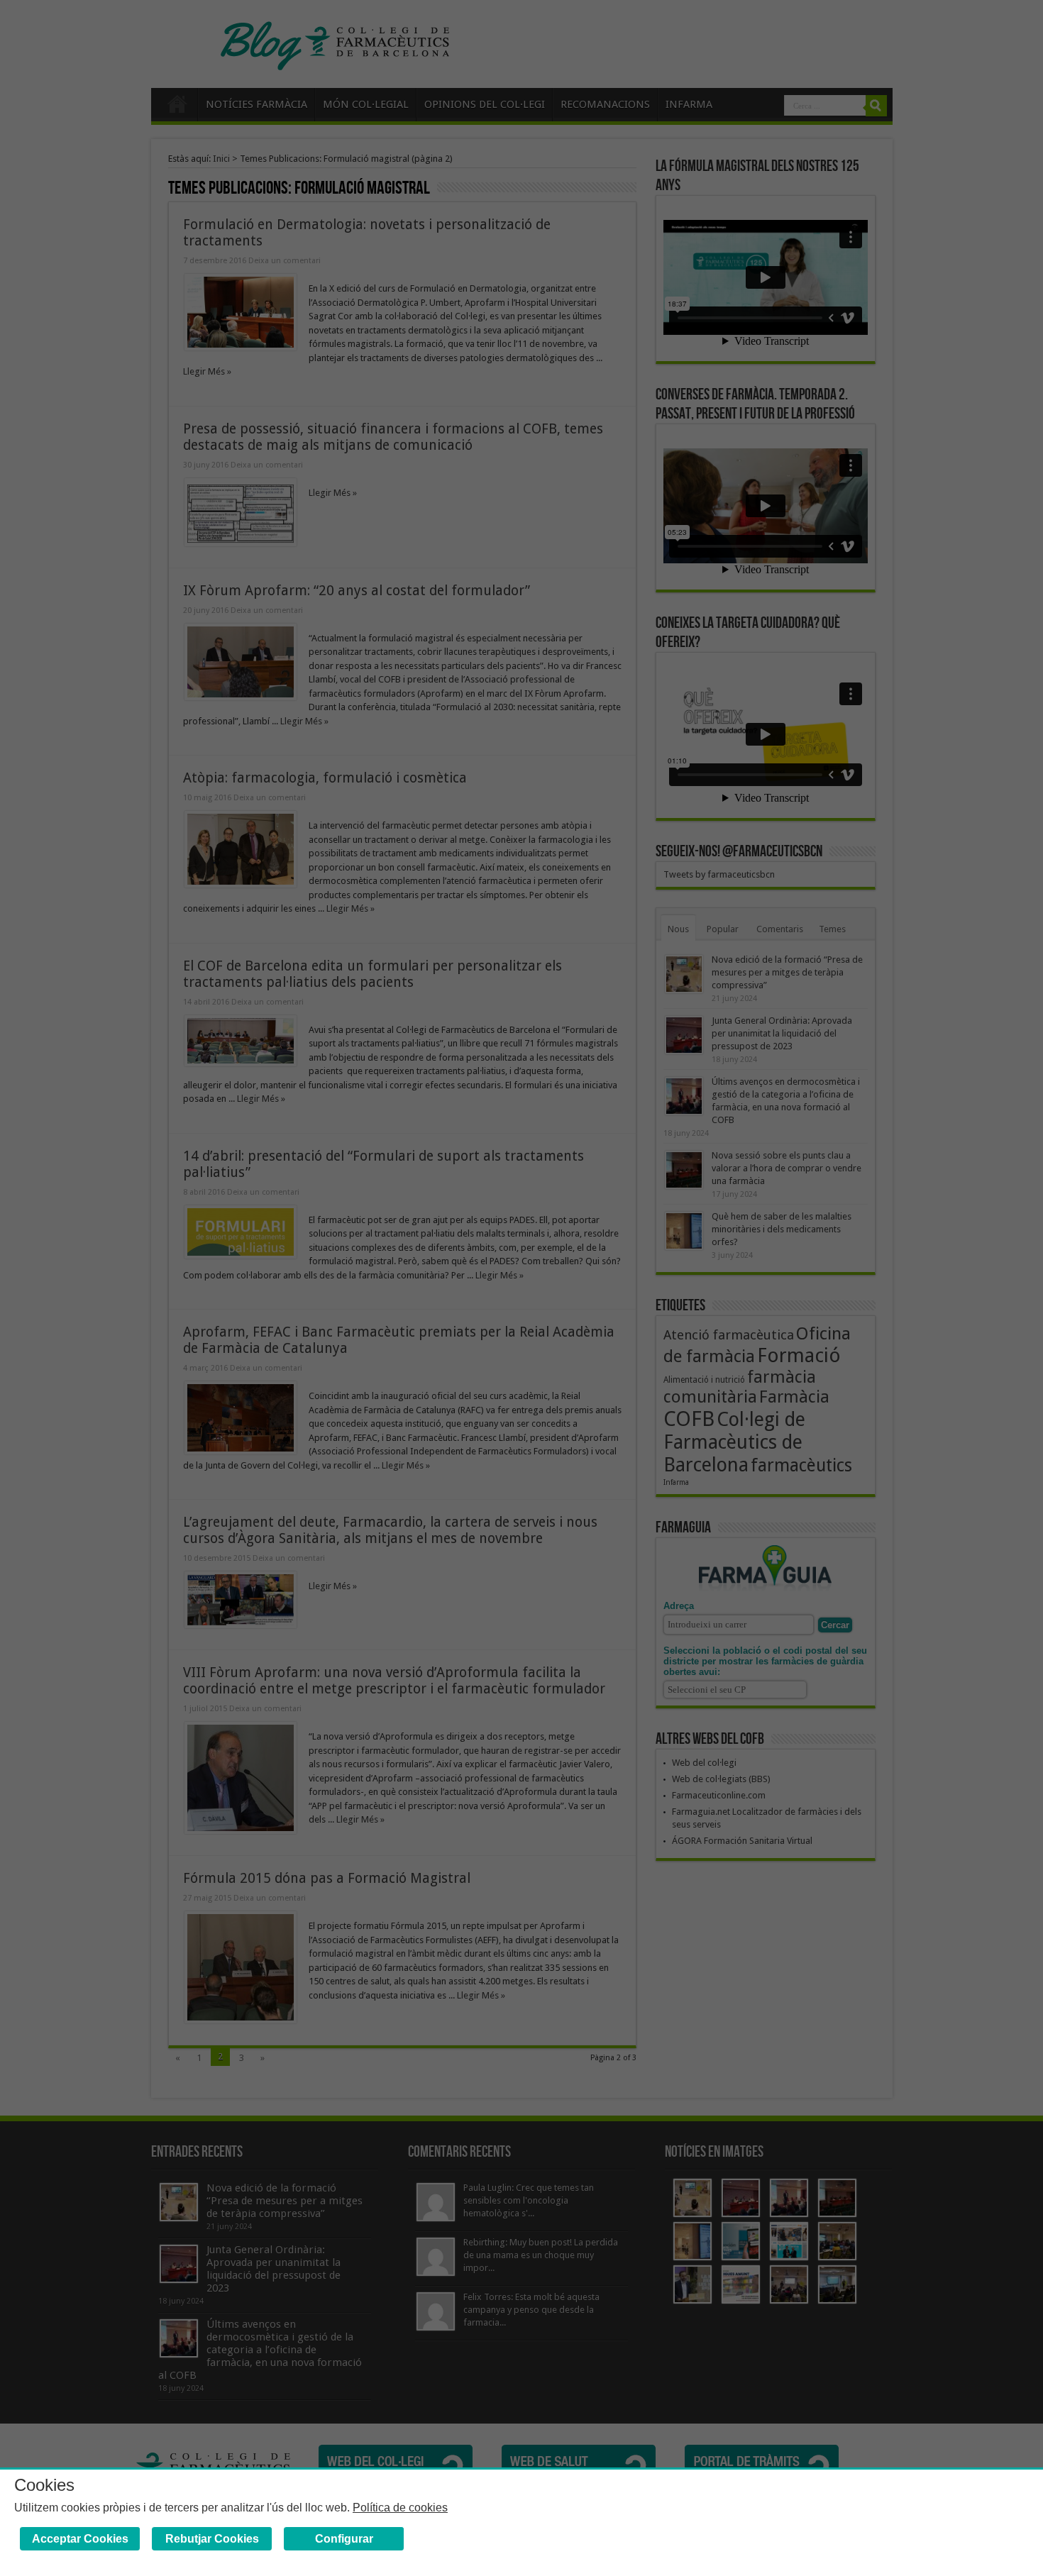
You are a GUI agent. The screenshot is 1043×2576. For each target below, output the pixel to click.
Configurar (344, 2539)
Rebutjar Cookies (212, 2539)
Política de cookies (400, 2508)
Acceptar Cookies (80, 2539)
